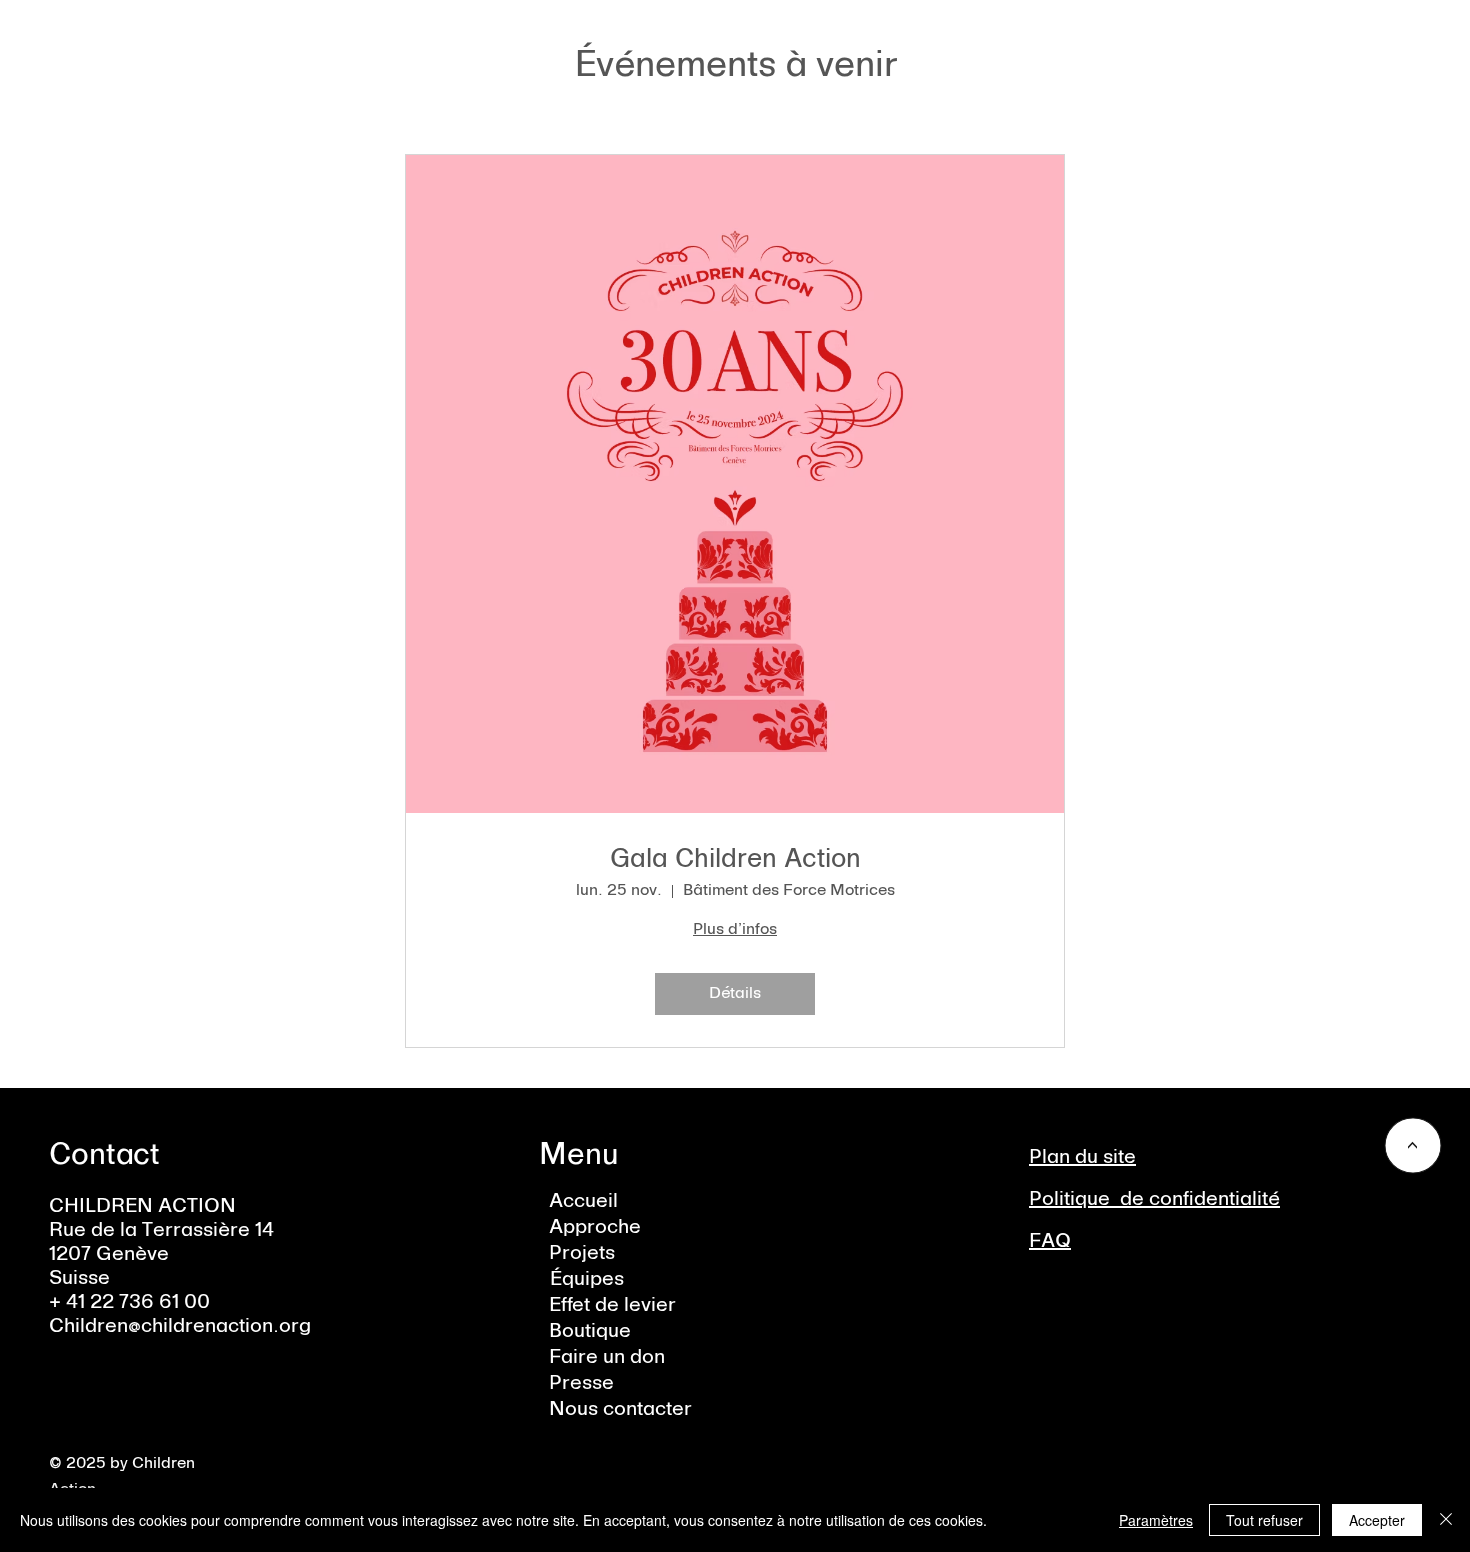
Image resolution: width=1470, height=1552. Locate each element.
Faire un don (607, 1358)
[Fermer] (1446, 1520)
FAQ (1050, 1242)
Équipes (586, 1280)
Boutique (590, 1332)
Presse (581, 1384)
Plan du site (1082, 1158)
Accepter (1377, 1520)
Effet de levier (612, 1306)
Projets (582, 1254)
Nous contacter (620, 1410)
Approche (595, 1228)
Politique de (1089, 1200)
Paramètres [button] (1156, 1520)
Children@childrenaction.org (180, 1327)
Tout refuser (1264, 1520)
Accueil (583, 1202)
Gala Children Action (735, 860)
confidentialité (1214, 1200)
